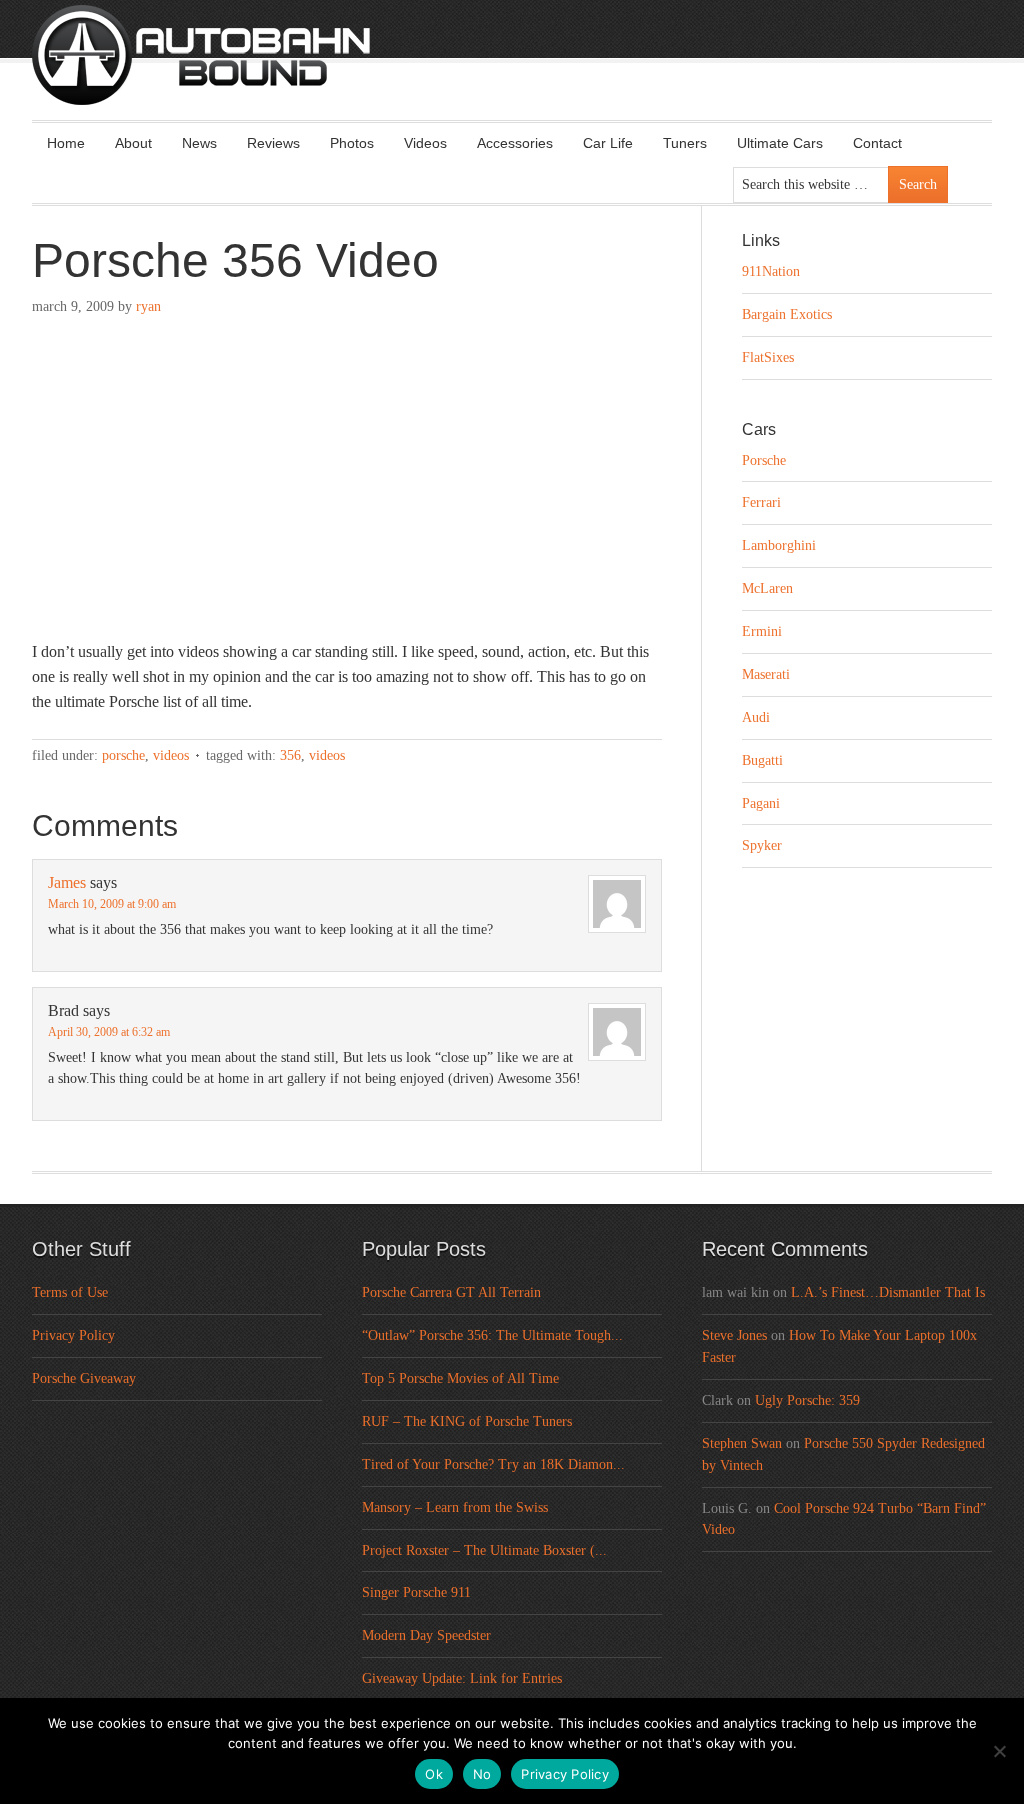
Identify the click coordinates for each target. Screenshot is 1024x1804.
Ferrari (761, 502)
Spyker (762, 845)
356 (290, 755)
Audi (756, 717)
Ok (434, 1774)
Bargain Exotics (787, 314)
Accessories (515, 143)
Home (66, 143)
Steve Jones (734, 1335)
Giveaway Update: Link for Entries (462, 1678)
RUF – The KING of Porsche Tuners (467, 1421)
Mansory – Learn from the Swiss (455, 1507)
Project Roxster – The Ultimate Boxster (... (484, 1550)
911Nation (771, 271)
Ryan (148, 306)
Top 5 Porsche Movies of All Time (460, 1378)
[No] (999, 1751)
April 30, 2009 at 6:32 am (109, 1032)
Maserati (766, 674)
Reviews (273, 143)
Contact (877, 143)
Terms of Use (70, 1292)
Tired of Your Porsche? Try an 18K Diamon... (493, 1464)
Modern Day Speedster (426, 1635)
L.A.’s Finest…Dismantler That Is (888, 1292)
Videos (425, 143)
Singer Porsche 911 (416, 1592)
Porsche (123, 755)
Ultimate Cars (780, 143)
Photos (352, 143)
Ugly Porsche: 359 (807, 1400)
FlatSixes (768, 357)
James (67, 882)
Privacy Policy (73, 1335)
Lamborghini (779, 545)
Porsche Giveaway (84, 1378)
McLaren (767, 588)
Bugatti (762, 760)
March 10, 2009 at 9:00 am (112, 904)
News (199, 143)
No (482, 1774)
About (133, 143)
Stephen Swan (742, 1443)
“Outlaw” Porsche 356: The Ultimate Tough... (492, 1335)
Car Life (608, 143)
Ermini (762, 631)
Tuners (685, 143)
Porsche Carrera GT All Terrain (451, 1292)
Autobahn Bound (544, 72)
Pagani (761, 803)
